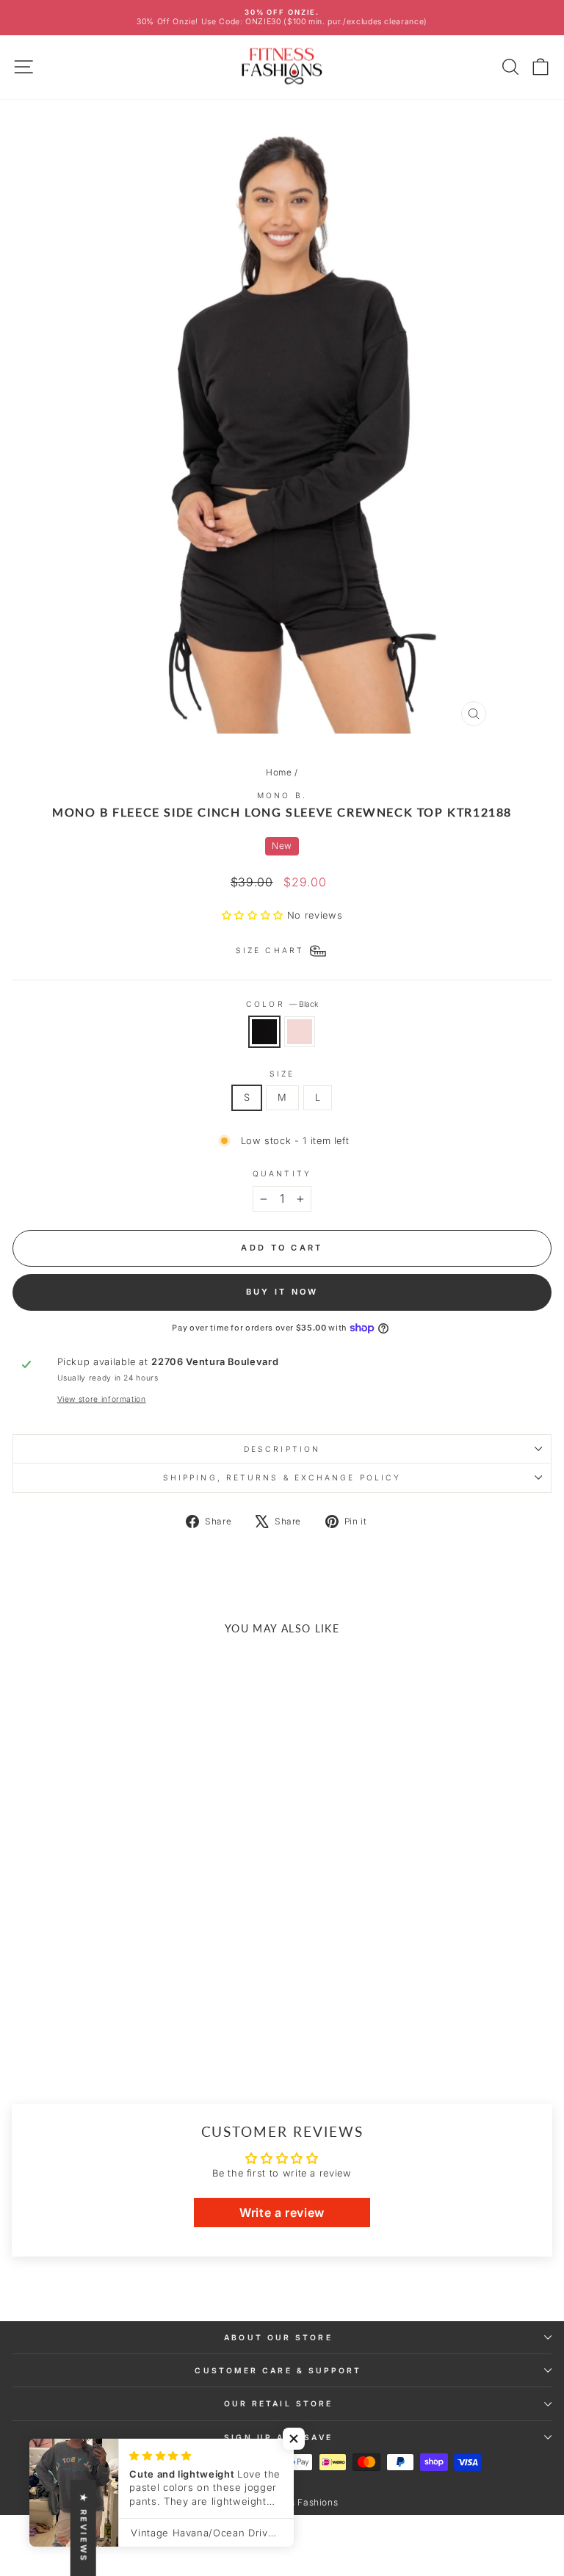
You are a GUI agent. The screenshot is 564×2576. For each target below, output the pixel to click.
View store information (102, 1399)
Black (264, 1032)
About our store (278, 2337)
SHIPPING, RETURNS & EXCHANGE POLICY (282, 1477)
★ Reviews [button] (84, 2528)
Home (279, 772)
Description (282, 1449)
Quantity (282, 1173)
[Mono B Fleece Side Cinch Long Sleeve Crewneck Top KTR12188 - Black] (108, 2036)
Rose (300, 1032)
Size (282, 1074)
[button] (254, 915)
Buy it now (282, 1292)
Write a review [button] (282, 2213)
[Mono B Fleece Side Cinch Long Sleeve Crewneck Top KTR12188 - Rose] (124, 2036)
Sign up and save (278, 2437)
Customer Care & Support (278, 2370)
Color (282, 1004)
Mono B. (282, 795)
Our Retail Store (278, 2403)
